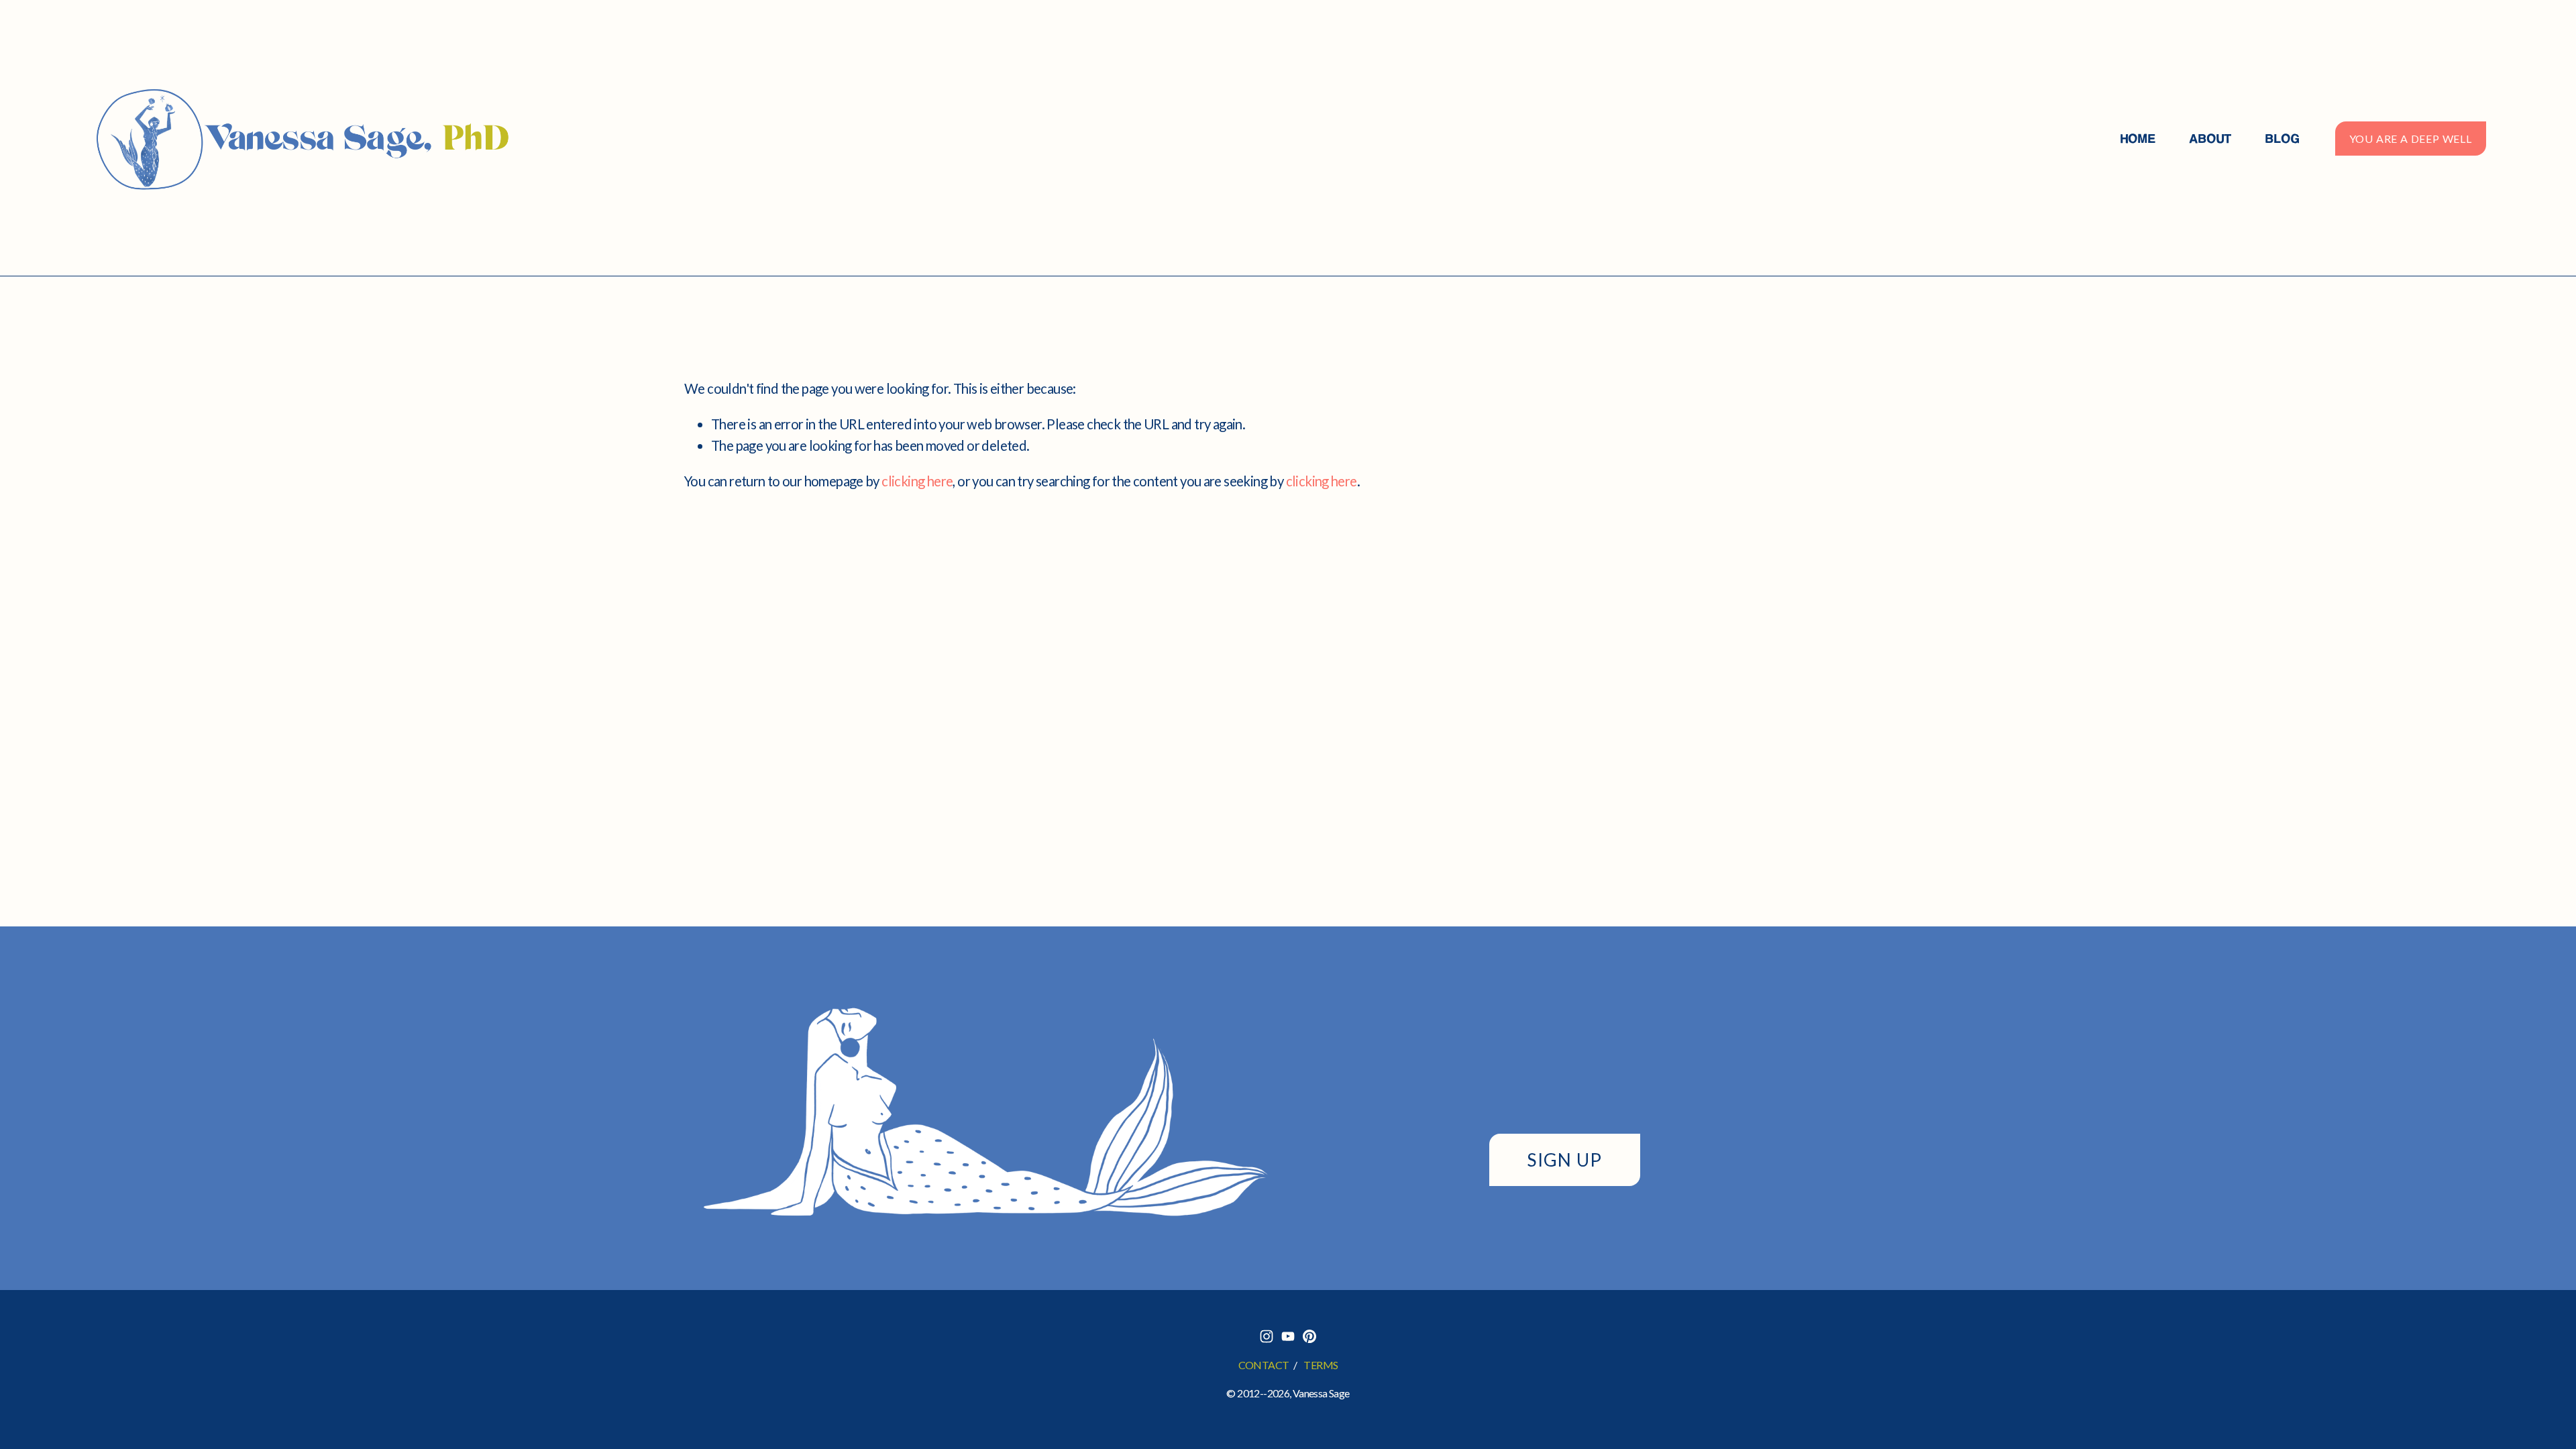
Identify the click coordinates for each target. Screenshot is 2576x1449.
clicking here (917, 481)
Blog (2282, 139)
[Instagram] (1267, 1336)
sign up (1564, 1160)
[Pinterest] (1309, 1336)
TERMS (1321, 1365)
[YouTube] (1288, 1336)
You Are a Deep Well (2411, 139)
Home (2138, 139)
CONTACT (1264, 1365)
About (2210, 139)
